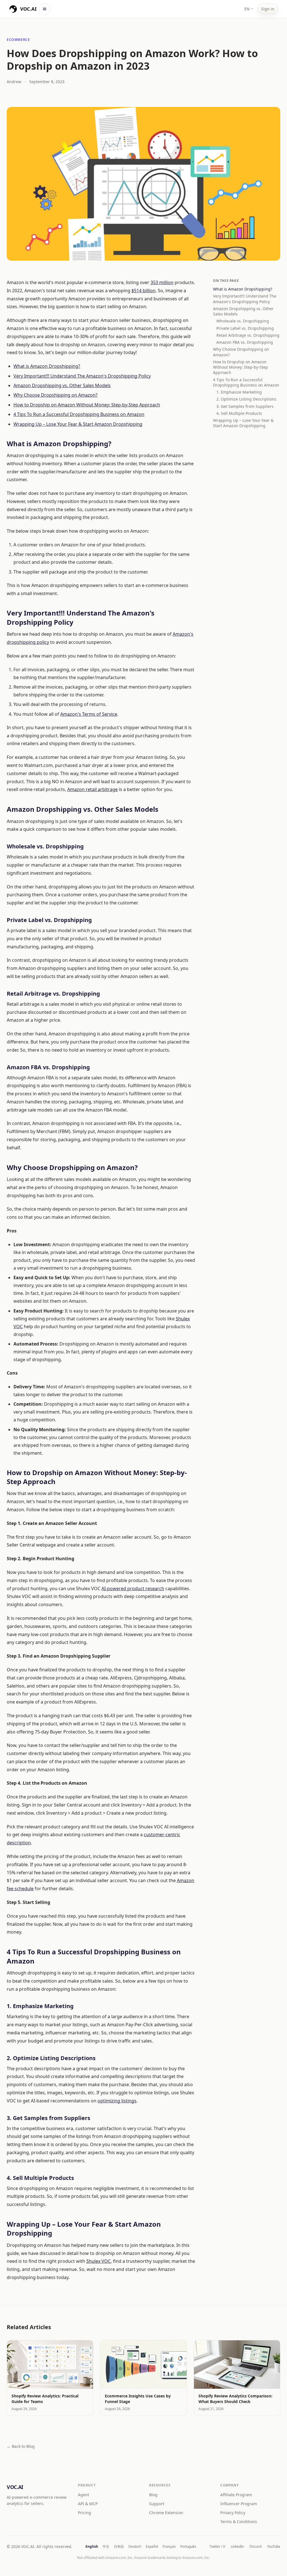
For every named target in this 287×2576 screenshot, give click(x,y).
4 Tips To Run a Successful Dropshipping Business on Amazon (79, 414)
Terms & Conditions (239, 2522)
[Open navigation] (45, 9)
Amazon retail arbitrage (92, 789)
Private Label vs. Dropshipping (245, 328)
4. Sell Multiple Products (239, 413)
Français (169, 2547)
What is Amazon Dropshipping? (47, 366)
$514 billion (143, 291)
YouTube (274, 2547)
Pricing (85, 2513)
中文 (106, 2547)
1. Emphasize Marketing (239, 392)
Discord (255, 2547)
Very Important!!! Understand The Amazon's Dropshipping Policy (82, 376)
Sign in (268, 9)
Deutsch (135, 2547)
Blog (153, 2495)
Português (188, 2547)
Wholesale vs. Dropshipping (243, 321)
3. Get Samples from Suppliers (245, 406)
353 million (162, 282)
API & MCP (88, 2504)
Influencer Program (239, 2504)
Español (152, 2547)
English (92, 2547)
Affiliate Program (236, 2495)
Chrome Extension (166, 2513)
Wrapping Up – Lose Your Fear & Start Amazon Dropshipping (78, 424)
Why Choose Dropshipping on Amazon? (55, 395)
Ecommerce (18, 40)
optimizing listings (117, 2101)
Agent (84, 2495)
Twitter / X (217, 2547)
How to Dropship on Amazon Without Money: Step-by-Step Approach (87, 405)
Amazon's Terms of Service (89, 714)
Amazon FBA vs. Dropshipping (245, 342)
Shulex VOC (99, 2261)
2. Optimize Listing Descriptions (246, 399)
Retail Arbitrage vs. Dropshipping (248, 335)
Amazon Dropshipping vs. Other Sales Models (62, 385)
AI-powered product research (133, 1588)
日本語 (119, 2547)
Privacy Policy (233, 2513)
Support (157, 2504)
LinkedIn (237, 2547)
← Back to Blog (21, 2446)
